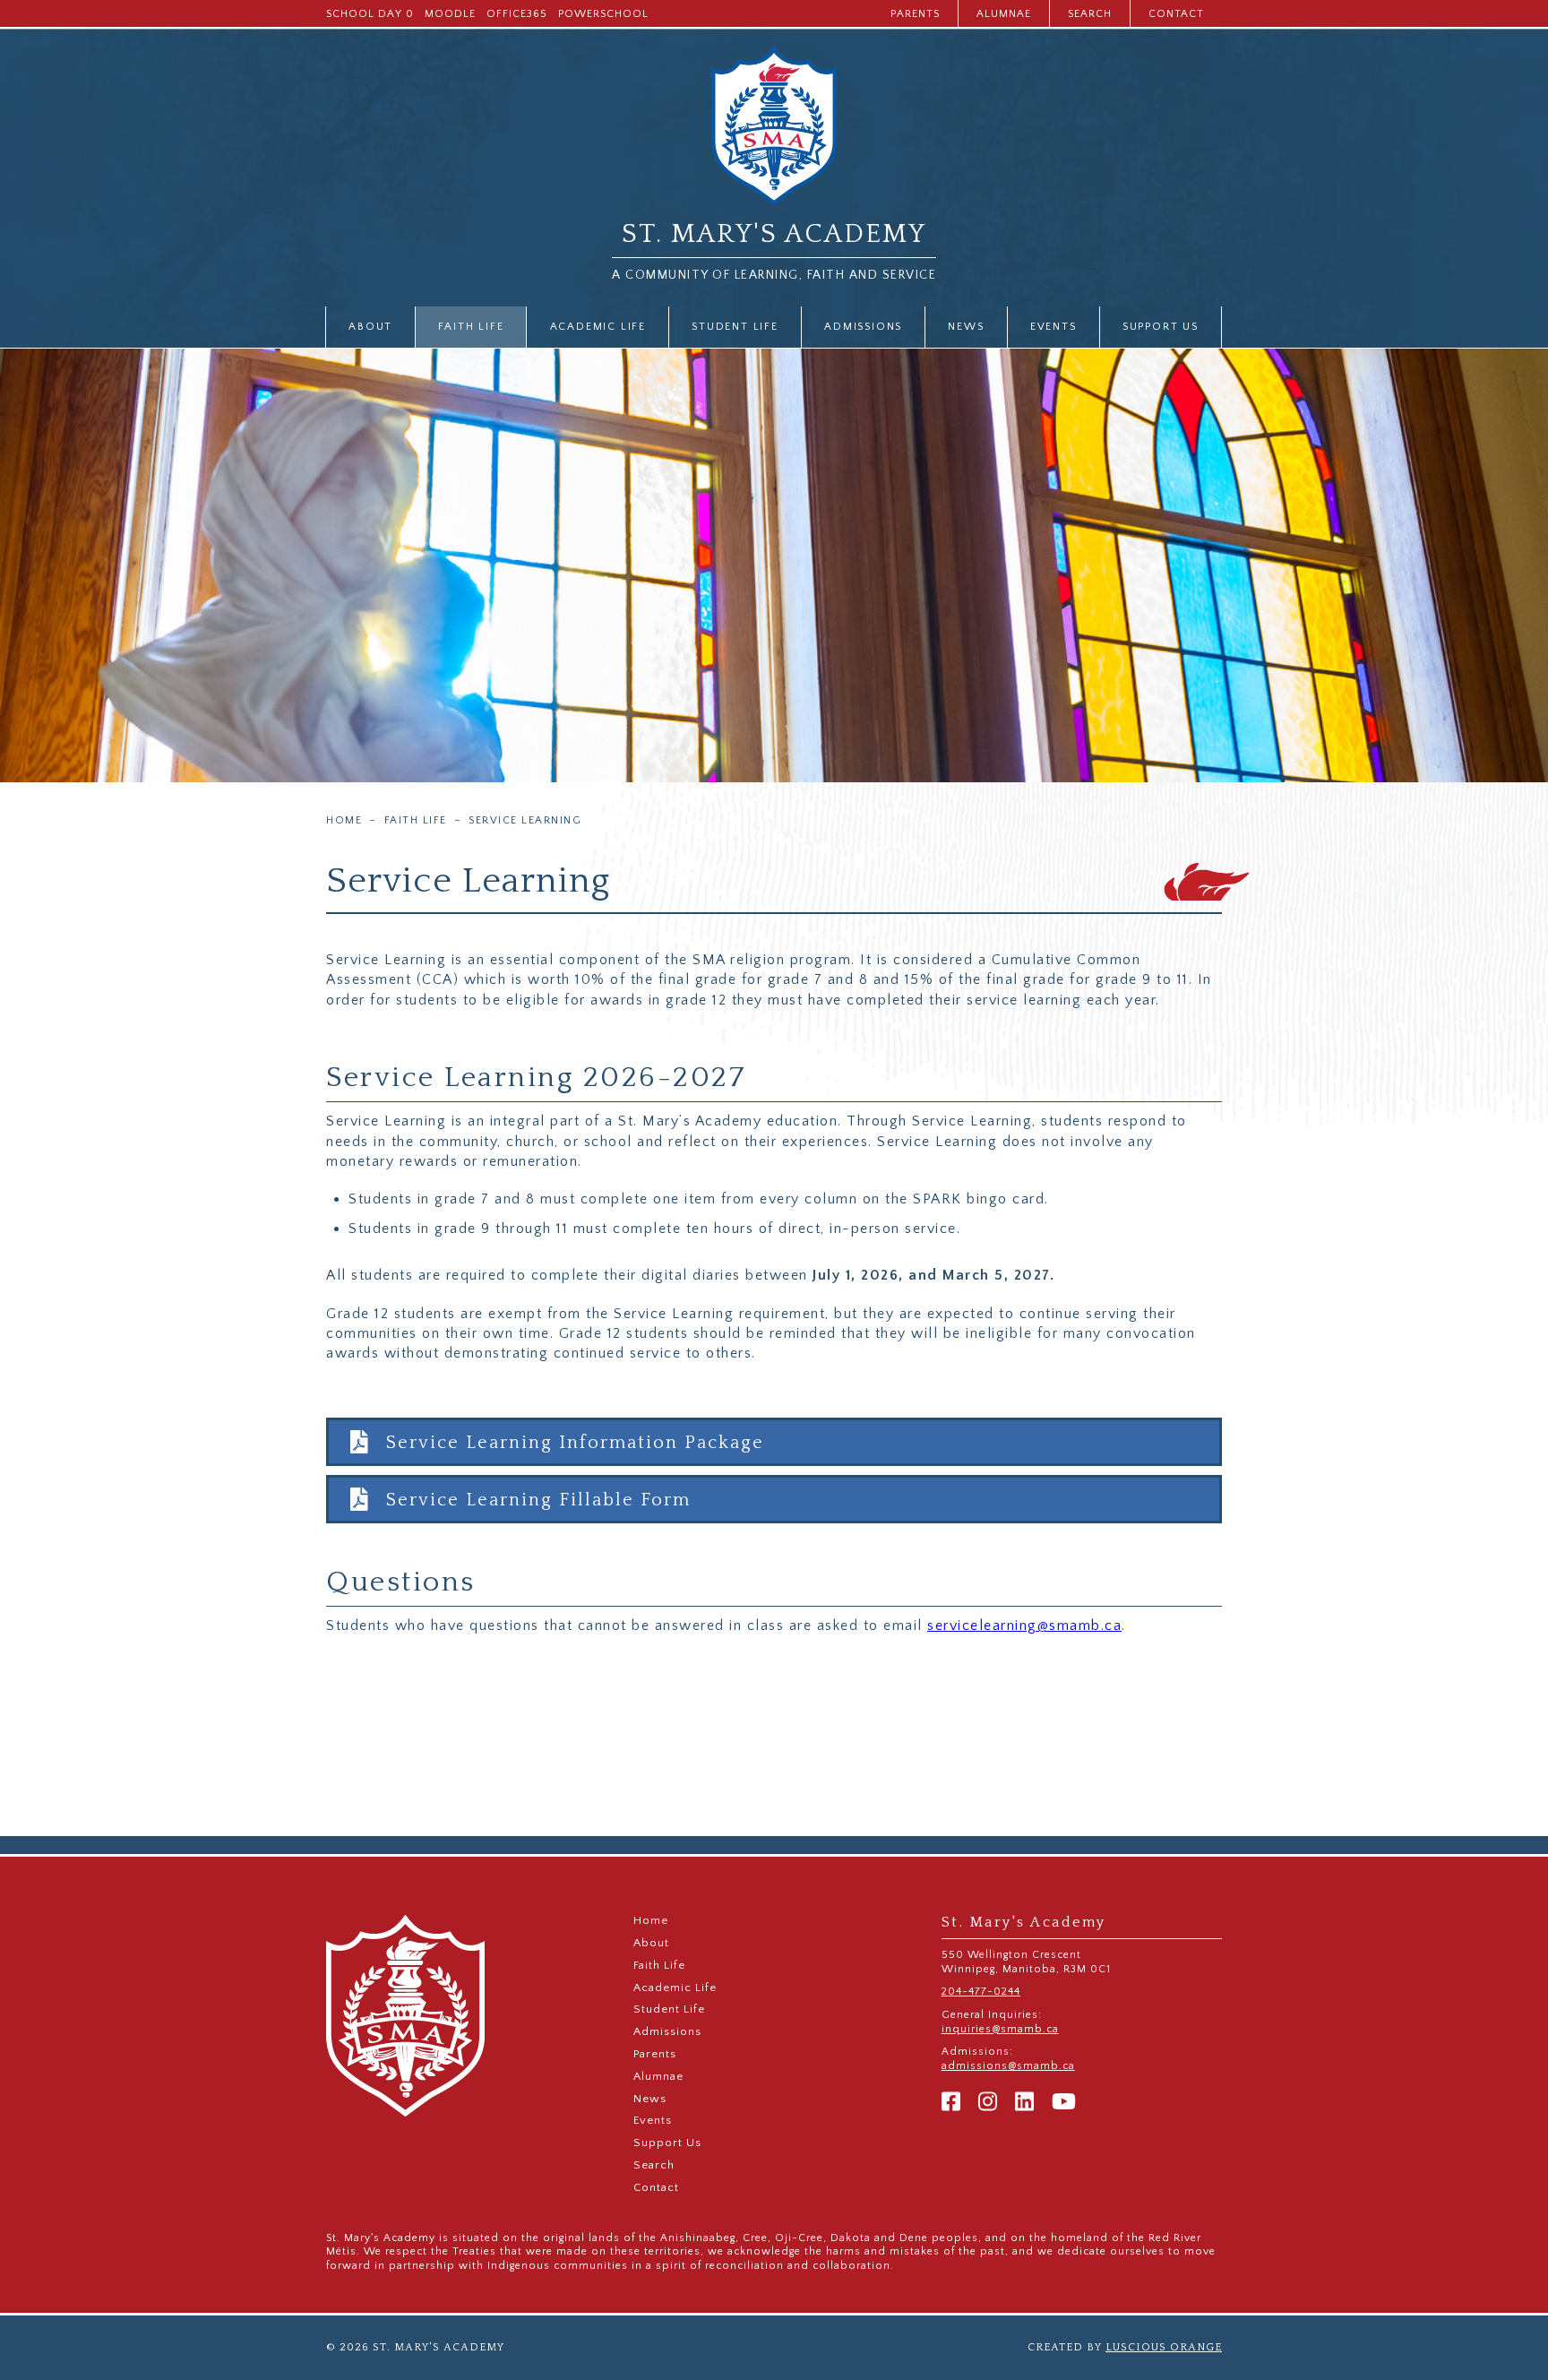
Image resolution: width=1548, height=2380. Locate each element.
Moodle (450, 14)
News (966, 327)
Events (1053, 327)
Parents (915, 14)
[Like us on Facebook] (951, 2103)
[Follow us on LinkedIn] (1024, 2103)
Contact (1176, 14)
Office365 (517, 14)
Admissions (863, 327)
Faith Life (471, 327)
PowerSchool (603, 14)
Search (1090, 14)
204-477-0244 (981, 1992)
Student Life (735, 327)
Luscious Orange (1164, 2347)
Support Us (1161, 327)
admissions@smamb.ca (1008, 2066)
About (370, 327)
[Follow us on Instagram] (988, 2103)
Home (344, 821)
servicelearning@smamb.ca (1024, 1625)
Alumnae (1004, 14)
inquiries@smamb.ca (1000, 2029)
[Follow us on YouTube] (1064, 2103)
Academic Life (598, 327)
